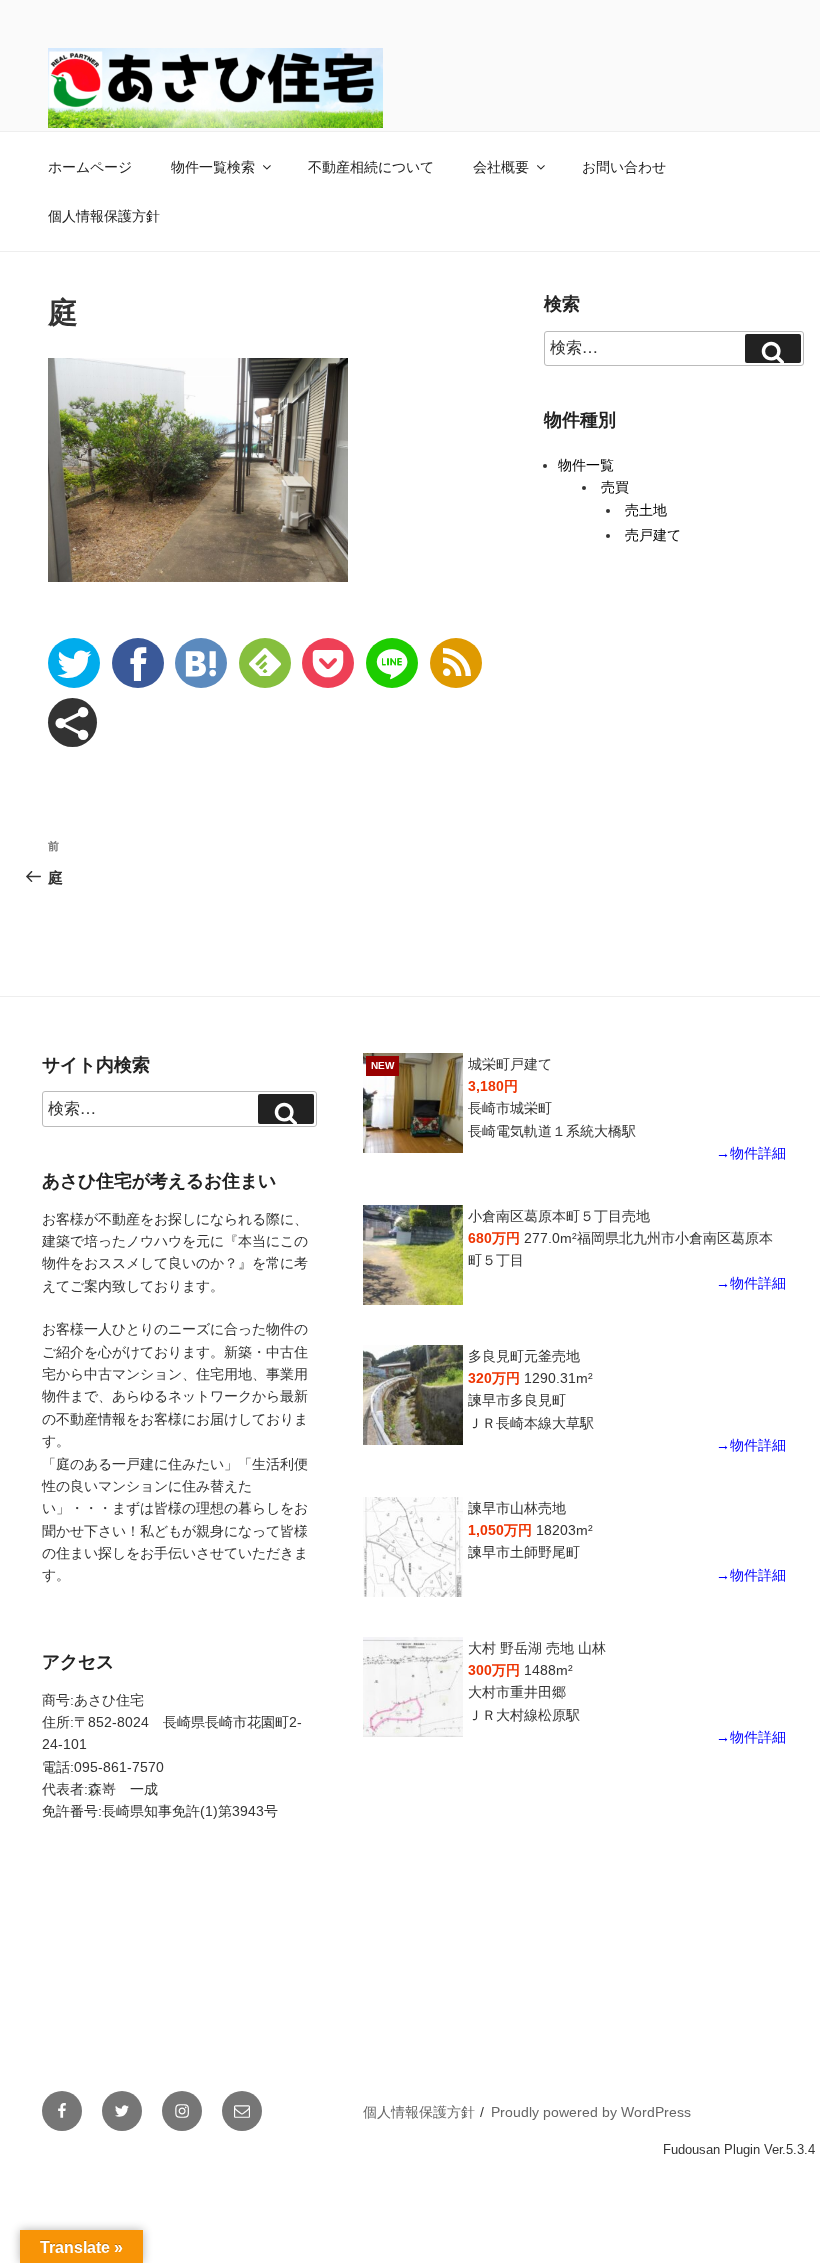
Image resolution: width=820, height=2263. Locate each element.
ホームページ (90, 167)
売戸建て (653, 535)
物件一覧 (586, 465)
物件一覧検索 (213, 167)
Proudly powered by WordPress (591, 2112)
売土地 (646, 510)
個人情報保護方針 (104, 216)
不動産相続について (371, 167)
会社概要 (501, 167)
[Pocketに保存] (328, 663)
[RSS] (456, 663)
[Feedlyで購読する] (265, 663)
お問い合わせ (624, 167)
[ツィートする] (74, 663)
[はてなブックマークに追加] (201, 663)
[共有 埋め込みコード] (72, 722)
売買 (615, 487)
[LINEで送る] (392, 663)
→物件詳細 (751, 1153)
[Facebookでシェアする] (138, 663)
